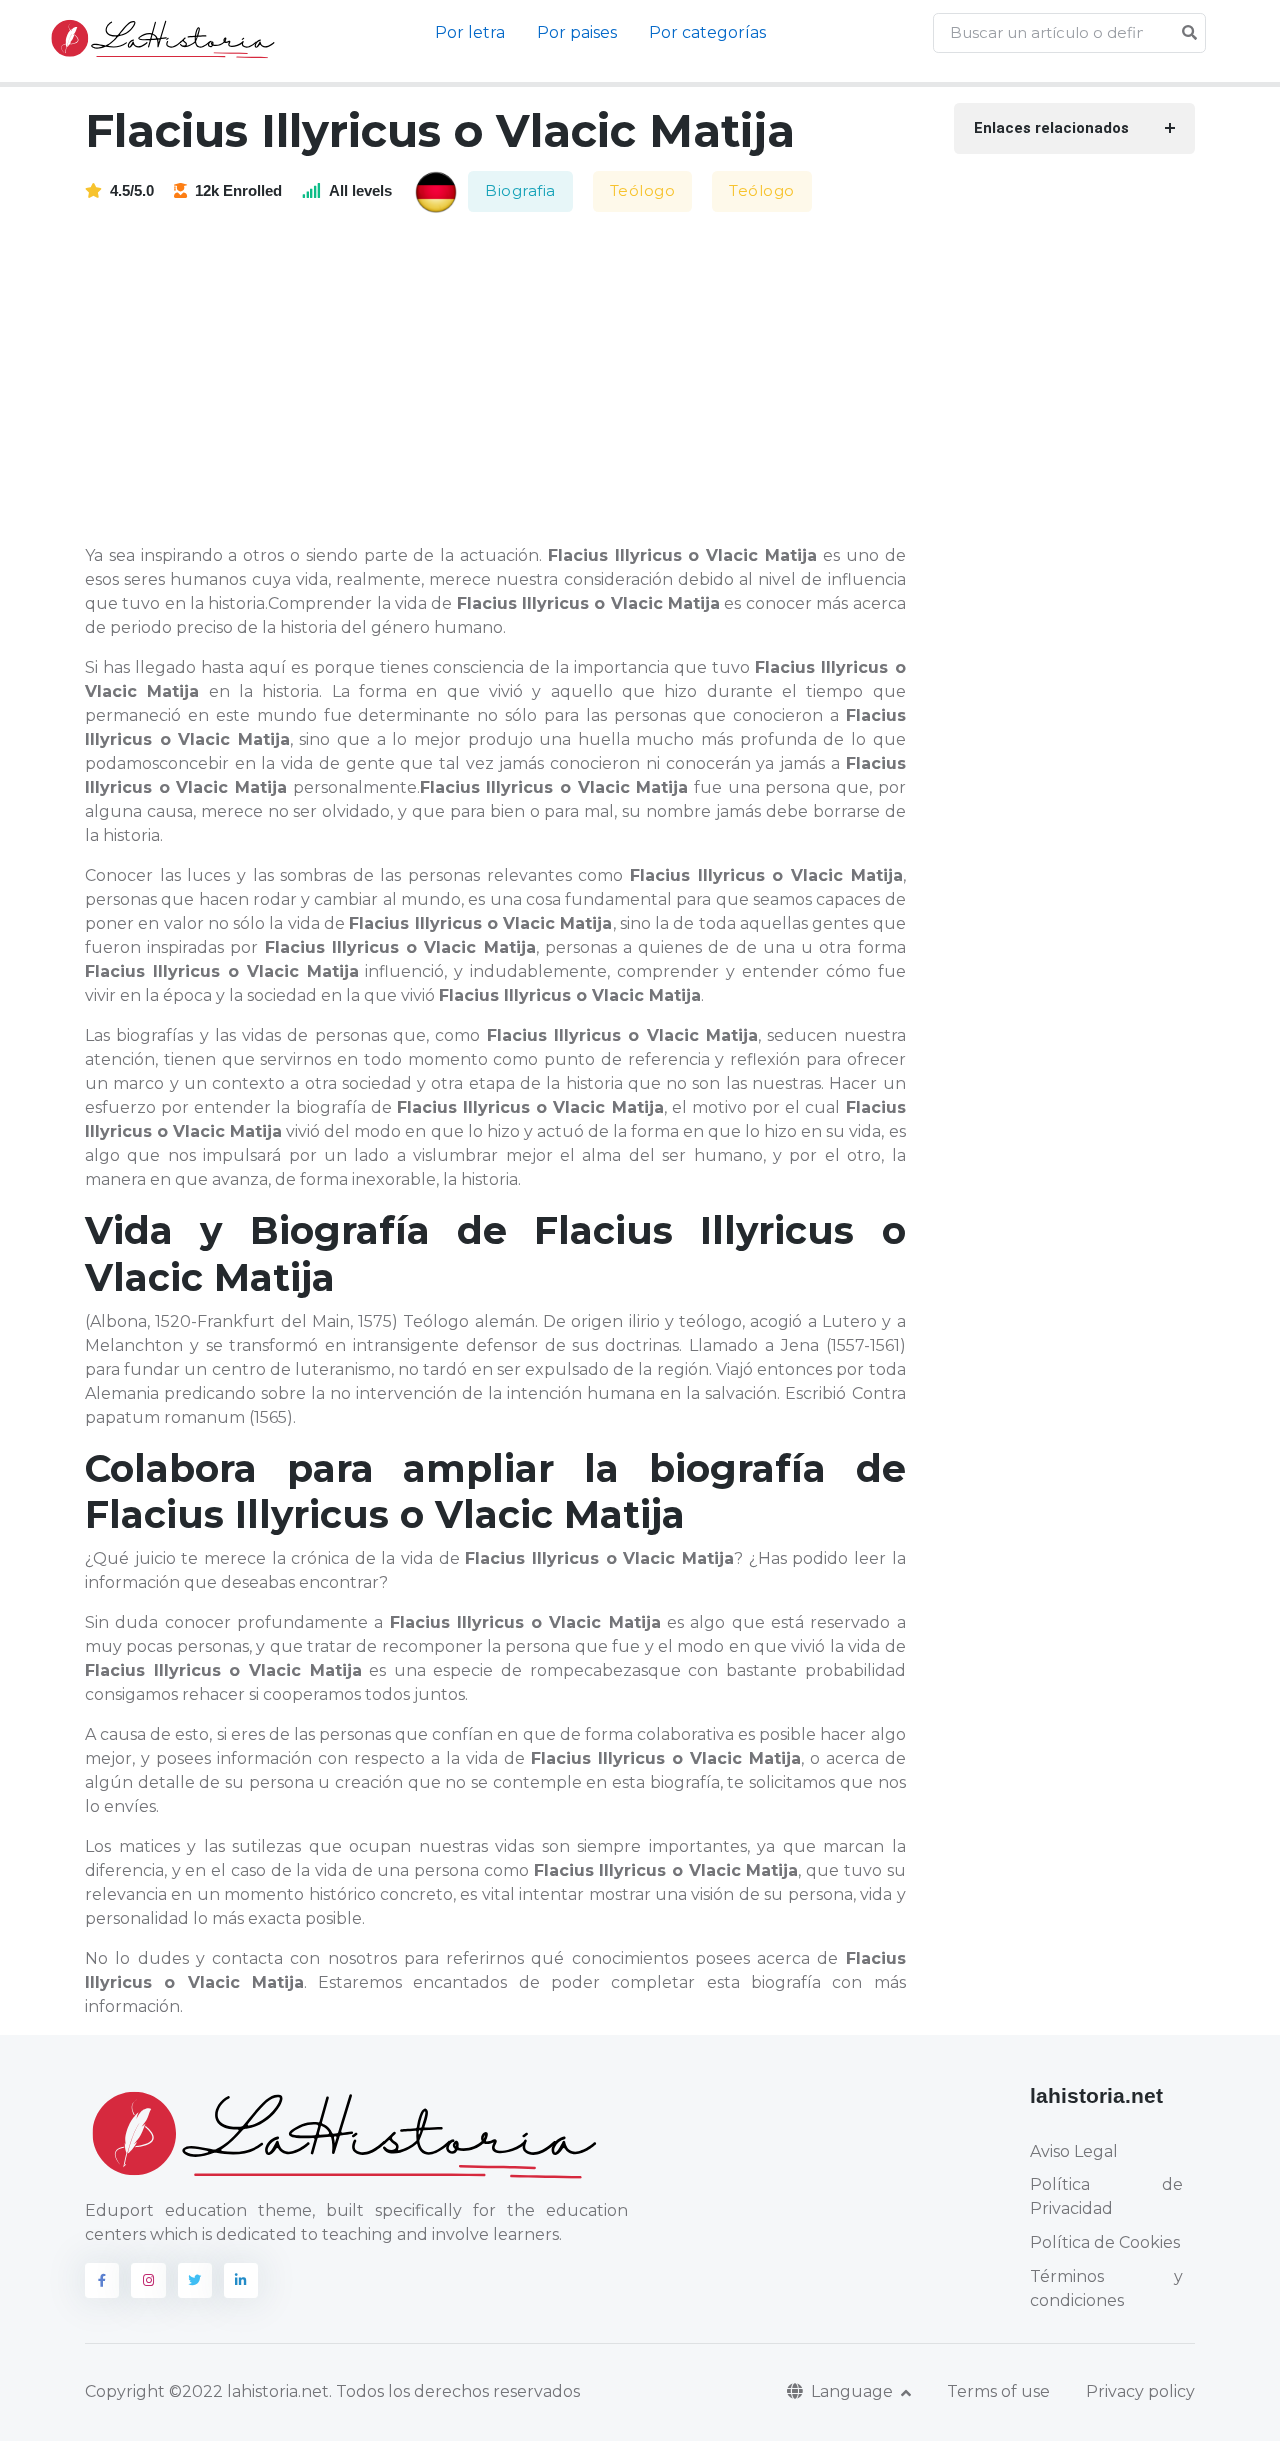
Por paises (577, 32)
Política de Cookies (1105, 2242)
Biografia (520, 190)
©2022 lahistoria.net (249, 2391)
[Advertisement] (507, 380)
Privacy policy (1140, 2391)
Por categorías (707, 32)
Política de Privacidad (1106, 2196)
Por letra (470, 32)
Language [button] (854, 2391)
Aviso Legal (1074, 2151)
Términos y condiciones (1106, 2288)
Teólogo (643, 190)
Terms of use (998, 2391)
